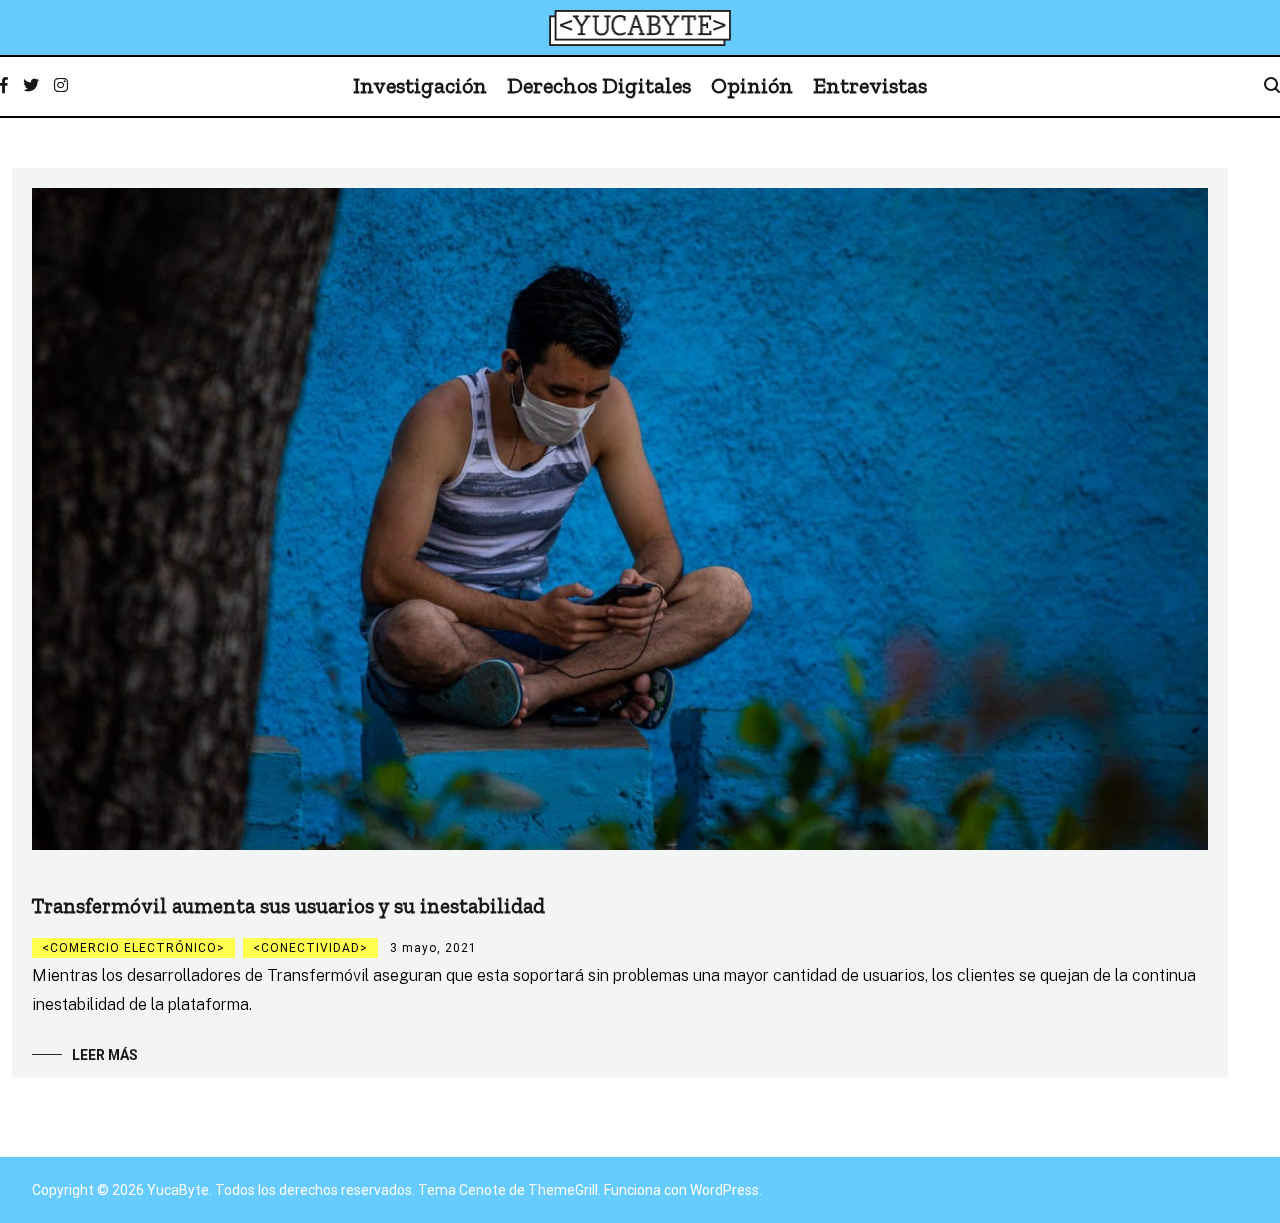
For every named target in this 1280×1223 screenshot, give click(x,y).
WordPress (724, 1190)
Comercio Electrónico (133, 948)
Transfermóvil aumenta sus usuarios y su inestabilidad (288, 905)
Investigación (420, 85)
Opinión (752, 85)
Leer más (105, 1055)
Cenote (482, 1190)
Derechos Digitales (599, 85)
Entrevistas (870, 85)
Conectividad (310, 948)
